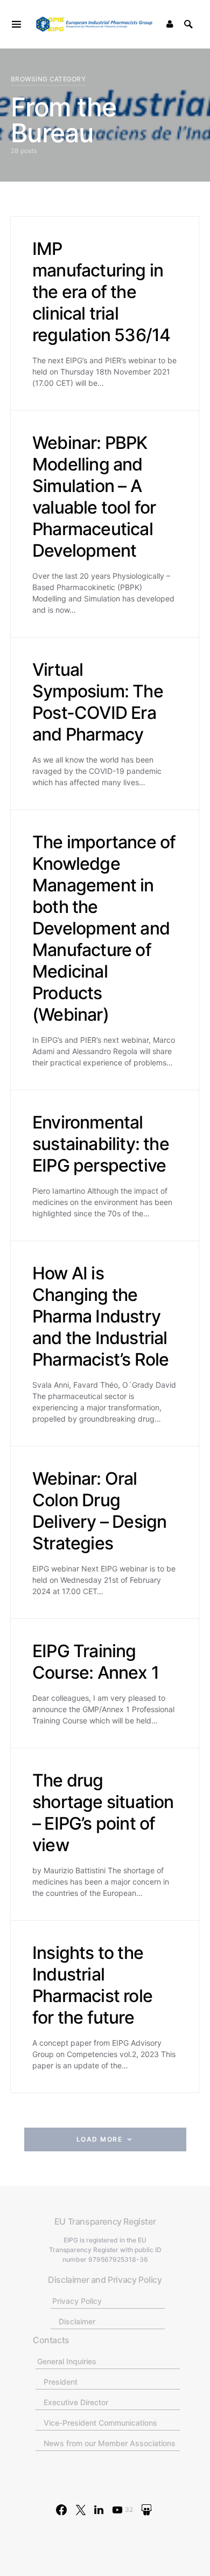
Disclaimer (77, 2321)
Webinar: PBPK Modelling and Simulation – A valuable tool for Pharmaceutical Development (94, 497)
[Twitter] (81, 2510)
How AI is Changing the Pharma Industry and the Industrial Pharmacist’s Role (100, 1316)
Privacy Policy (77, 2301)
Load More (100, 2139)
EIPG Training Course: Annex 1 (96, 1662)
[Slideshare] (146, 2510)
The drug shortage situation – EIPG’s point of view (103, 1813)
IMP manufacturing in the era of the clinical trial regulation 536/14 (101, 292)
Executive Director (76, 2402)
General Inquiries (67, 2361)
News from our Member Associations (110, 2443)
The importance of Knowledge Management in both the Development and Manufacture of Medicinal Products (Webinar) (104, 928)
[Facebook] (61, 2510)
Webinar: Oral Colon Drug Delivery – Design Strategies (99, 1511)
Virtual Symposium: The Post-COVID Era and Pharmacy (98, 702)
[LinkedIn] (99, 2510)
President (61, 2382)
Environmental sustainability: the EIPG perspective (101, 1144)
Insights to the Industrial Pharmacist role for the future (92, 1985)
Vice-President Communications (100, 2423)
